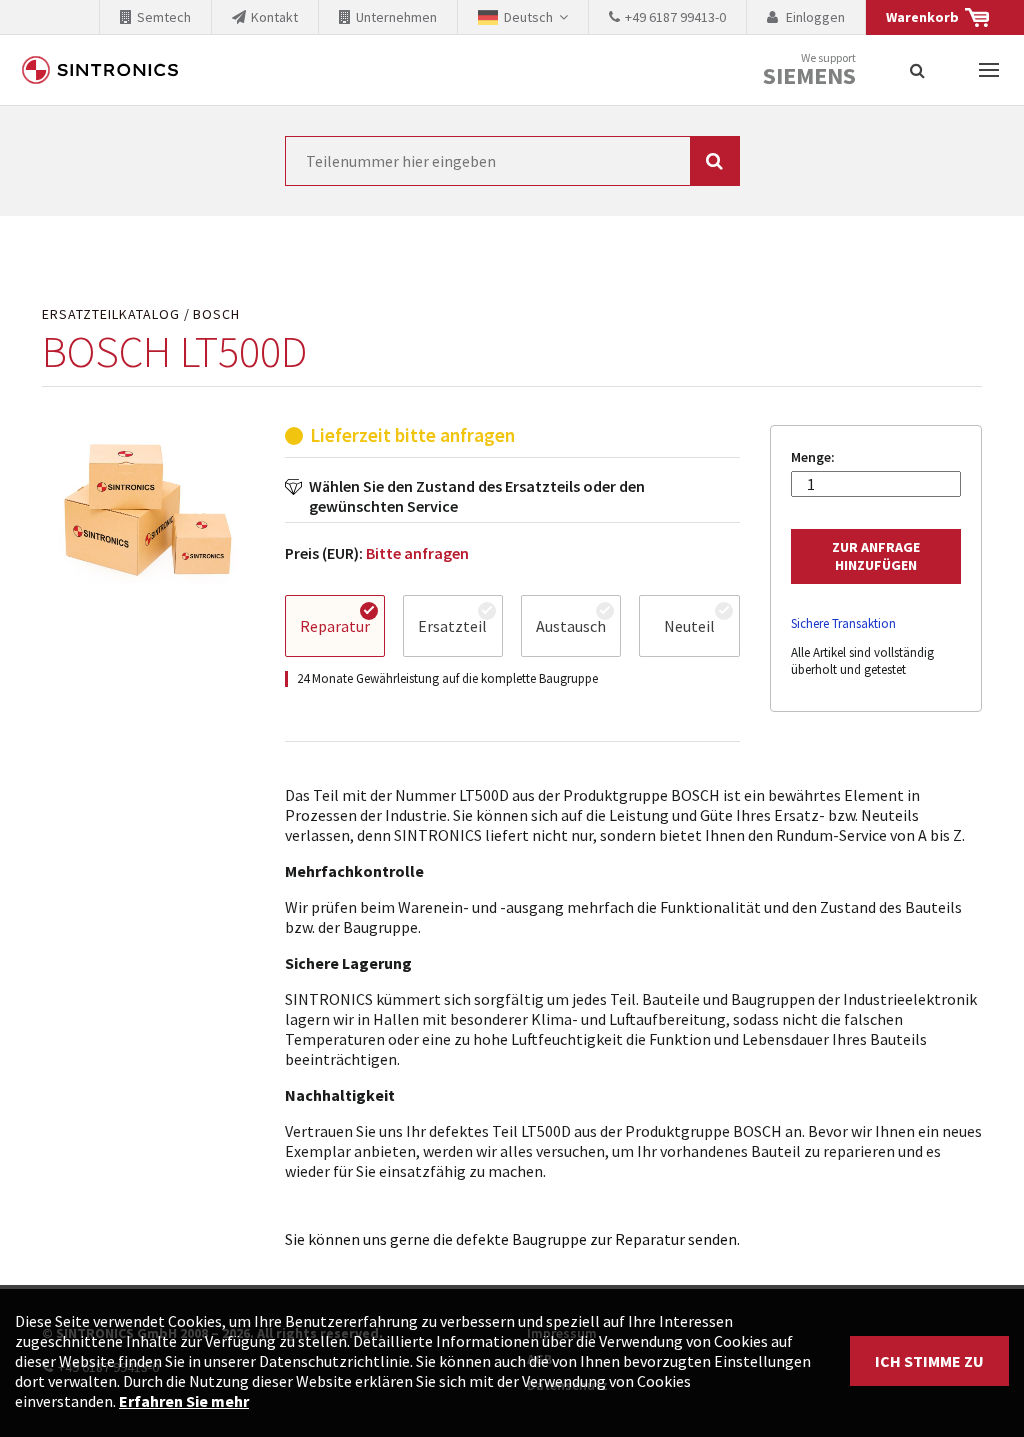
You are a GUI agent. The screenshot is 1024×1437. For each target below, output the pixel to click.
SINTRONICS (100, 70)
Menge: (813, 457)
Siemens (809, 76)
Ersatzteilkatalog (111, 314)
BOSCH (216, 314)
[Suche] (917, 70)
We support (809, 70)
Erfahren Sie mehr (184, 1401)
